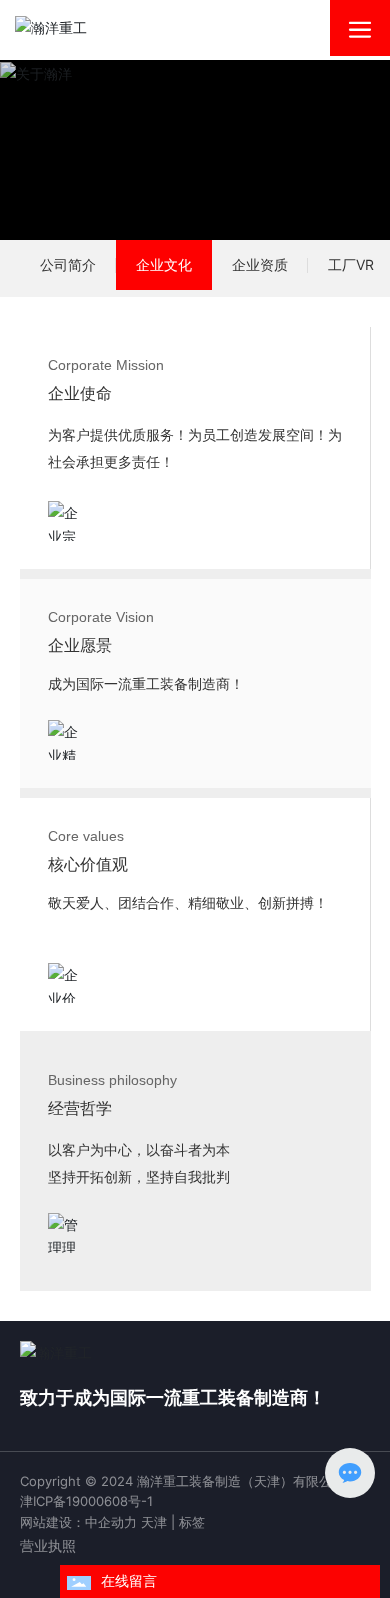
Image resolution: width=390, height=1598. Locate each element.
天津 (154, 1522)
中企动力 (111, 1522)
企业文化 (164, 264)
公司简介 (68, 264)
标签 (192, 1522)
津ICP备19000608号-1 (86, 1501)
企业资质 (260, 264)
